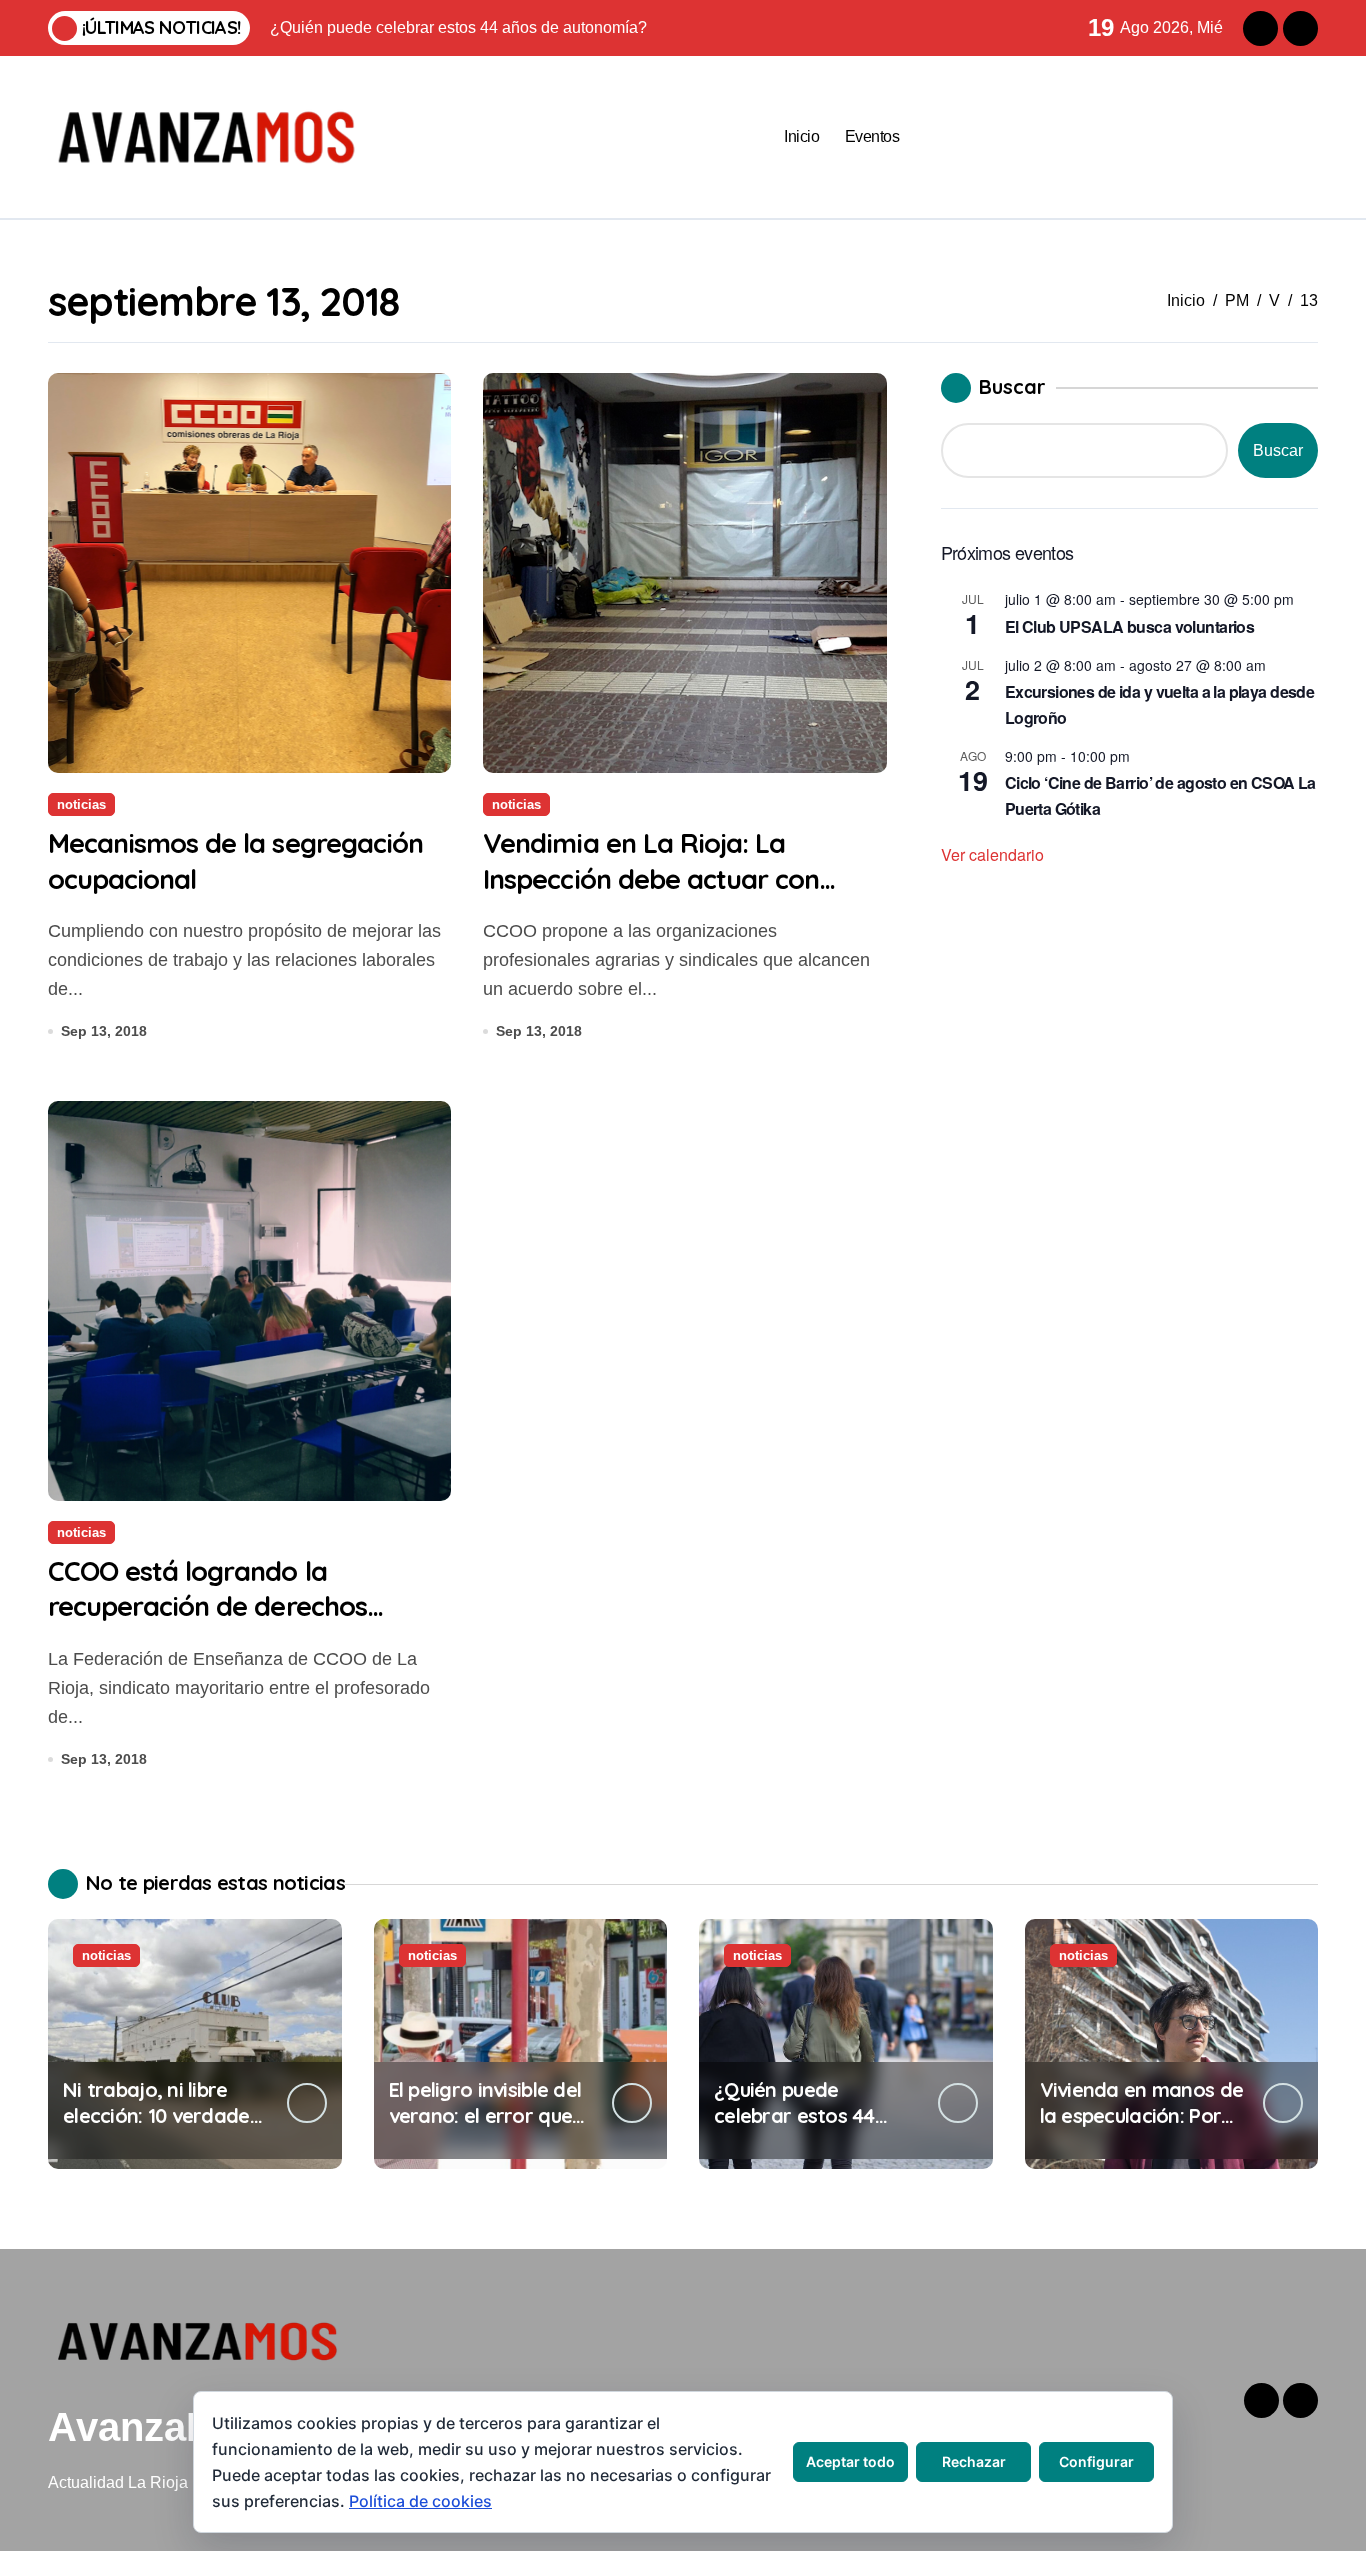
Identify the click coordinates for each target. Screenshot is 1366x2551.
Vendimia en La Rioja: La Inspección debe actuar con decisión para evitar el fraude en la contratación (684, 895)
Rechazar (974, 2461)
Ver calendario (992, 854)
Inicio (801, 136)
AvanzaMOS (162, 2427)
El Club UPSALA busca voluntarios (1130, 626)
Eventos (872, 136)
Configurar (1096, 2461)
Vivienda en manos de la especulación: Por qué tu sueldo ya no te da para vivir (1142, 2128)
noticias (81, 804)
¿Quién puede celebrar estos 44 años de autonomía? (808, 2115)
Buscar (1012, 386)
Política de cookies (420, 2501)
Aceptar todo (850, 2461)
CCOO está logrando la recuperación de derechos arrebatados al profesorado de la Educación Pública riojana (240, 1623)
